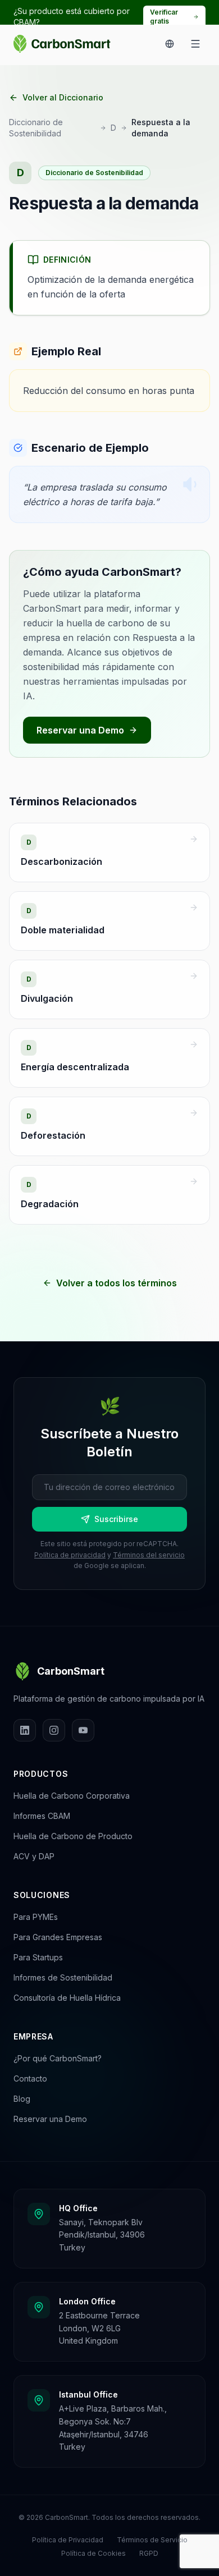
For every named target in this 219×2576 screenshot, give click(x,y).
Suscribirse (116, 1519)
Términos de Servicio (152, 2540)
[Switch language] (170, 44)
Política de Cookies (93, 2553)
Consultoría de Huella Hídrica (67, 1998)
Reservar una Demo (80, 730)
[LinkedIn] (25, 1730)
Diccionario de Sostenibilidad (36, 128)
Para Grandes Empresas (58, 1937)
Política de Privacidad (68, 2540)
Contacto (30, 2078)
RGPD (149, 2553)
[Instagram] (54, 1730)
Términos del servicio (149, 1555)
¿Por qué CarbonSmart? (58, 2058)
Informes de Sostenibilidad (63, 1977)
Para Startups (38, 1957)
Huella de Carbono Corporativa (72, 1796)
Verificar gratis (164, 17)
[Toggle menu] (195, 44)
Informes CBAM (42, 1816)
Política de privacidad (70, 1555)
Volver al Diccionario (63, 97)
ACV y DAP (34, 1856)
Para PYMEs (36, 1917)
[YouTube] (83, 1730)
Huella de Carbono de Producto (73, 1836)
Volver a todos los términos (117, 1283)
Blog (22, 2099)
